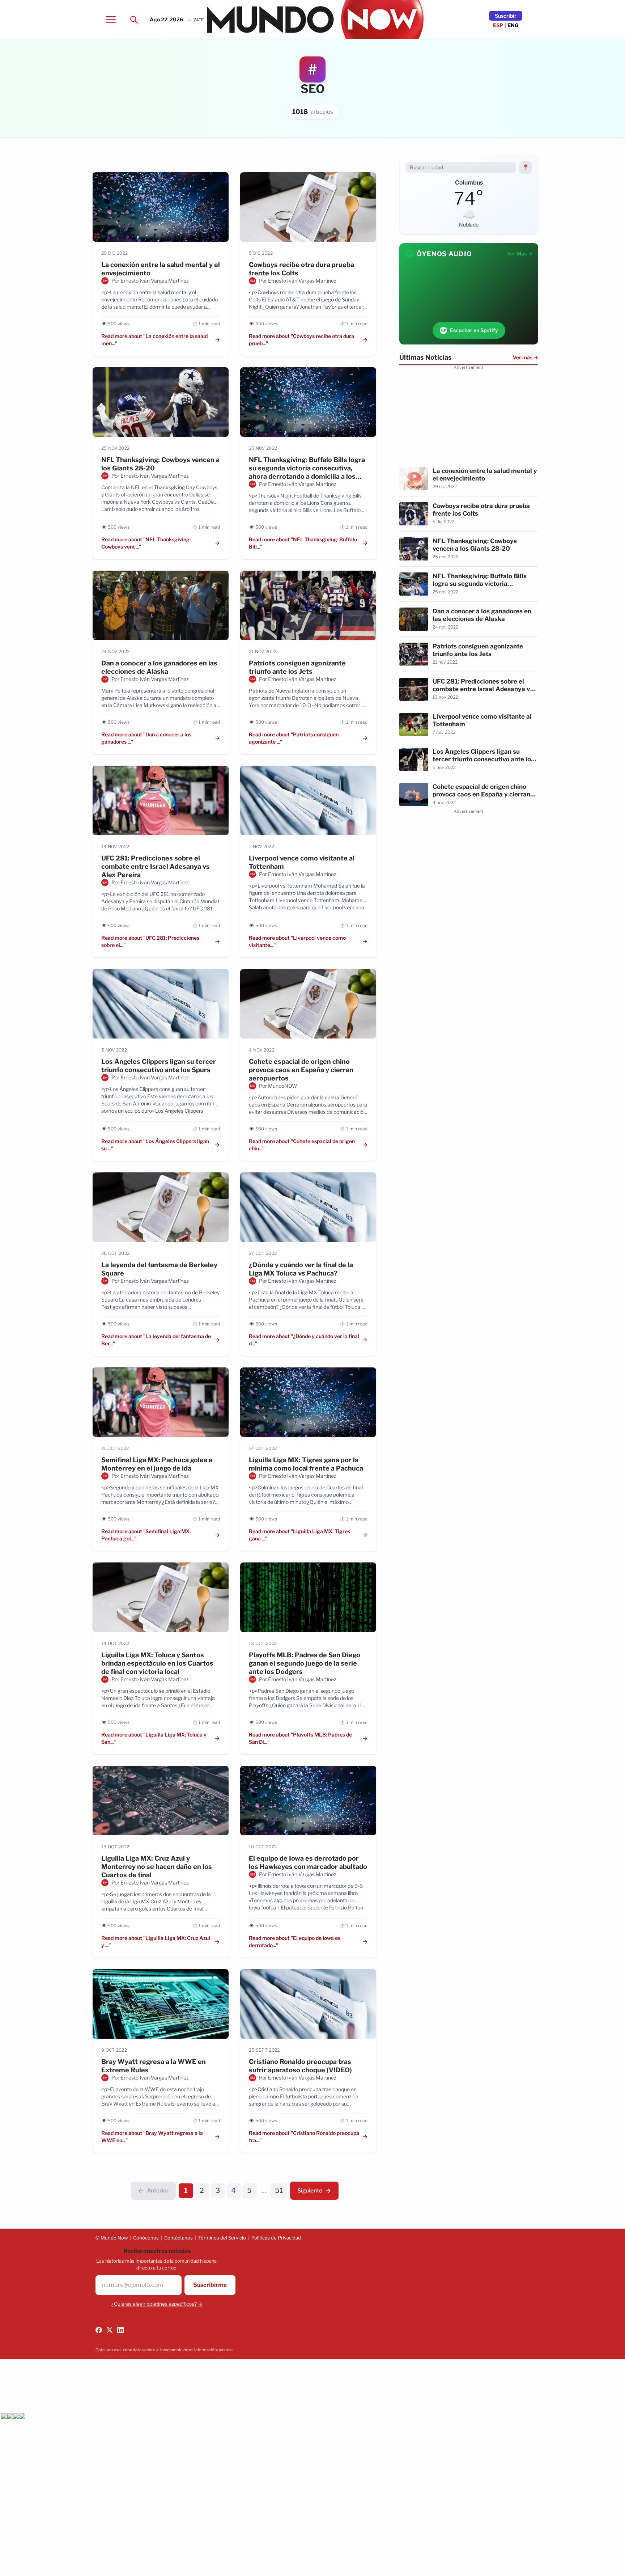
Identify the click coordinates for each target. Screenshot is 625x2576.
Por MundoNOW (278, 1086)
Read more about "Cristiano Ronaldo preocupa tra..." (304, 2137)
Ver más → (526, 357)
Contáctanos (178, 2238)
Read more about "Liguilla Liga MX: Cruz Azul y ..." (156, 1941)
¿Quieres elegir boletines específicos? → (157, 2304)
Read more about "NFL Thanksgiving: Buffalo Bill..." (303, 543)
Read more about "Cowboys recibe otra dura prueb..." (301, 340)
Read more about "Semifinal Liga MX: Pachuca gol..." (146, 1535)
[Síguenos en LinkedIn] (120, 2330)
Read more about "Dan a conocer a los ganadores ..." (146, 738)
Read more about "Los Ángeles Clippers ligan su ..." (155, 1145)
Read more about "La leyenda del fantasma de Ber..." (156, 1340)
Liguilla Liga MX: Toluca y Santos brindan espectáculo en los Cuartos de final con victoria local (157, 1663)
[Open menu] (111, 20)
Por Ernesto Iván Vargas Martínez (150, 281)
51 (279, 2190)
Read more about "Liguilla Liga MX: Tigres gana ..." (299, 1535)
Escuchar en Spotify (474, 330)
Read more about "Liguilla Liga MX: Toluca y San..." (154, 1738)
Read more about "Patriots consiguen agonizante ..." (294, 738)
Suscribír (506, 16)
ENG (513, 25)
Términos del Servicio (222, 2238)
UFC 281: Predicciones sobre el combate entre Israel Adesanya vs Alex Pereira (156, 866)
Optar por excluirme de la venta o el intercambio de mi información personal (165, 2350)
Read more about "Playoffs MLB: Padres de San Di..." (300, 1738)
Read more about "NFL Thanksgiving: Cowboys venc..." (146, 543)
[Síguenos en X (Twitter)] (110, 2330)
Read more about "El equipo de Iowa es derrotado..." (295, 1941)
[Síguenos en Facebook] (99, 2330)
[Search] (134, 20)
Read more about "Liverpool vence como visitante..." (297, 941)
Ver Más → (520, 253)
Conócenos (146, 2238)
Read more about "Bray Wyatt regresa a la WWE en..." (152, 2137)
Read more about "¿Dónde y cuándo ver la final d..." (304, 1340)
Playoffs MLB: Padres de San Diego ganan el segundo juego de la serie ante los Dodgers (305, 1663)
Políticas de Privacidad (276, 2238)
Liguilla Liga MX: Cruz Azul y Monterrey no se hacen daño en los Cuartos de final (157, 1867)
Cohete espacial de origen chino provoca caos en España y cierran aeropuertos (301, 1070)
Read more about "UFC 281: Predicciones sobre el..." (150, 941)
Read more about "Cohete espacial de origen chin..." (302, 1145)
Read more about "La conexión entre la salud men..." (154, 340)
